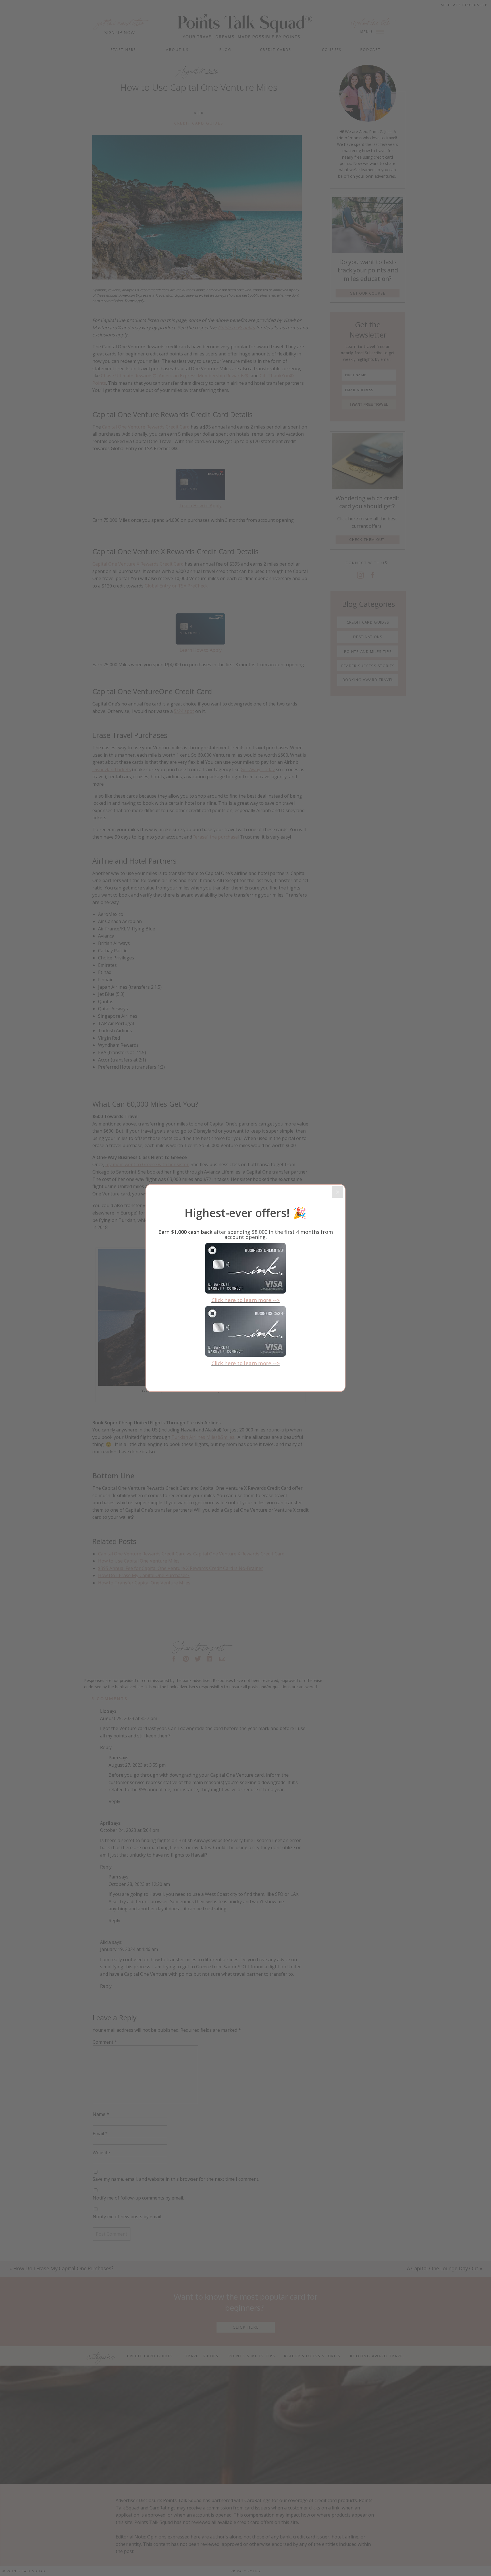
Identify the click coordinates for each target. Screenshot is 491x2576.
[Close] (338, 1192)
